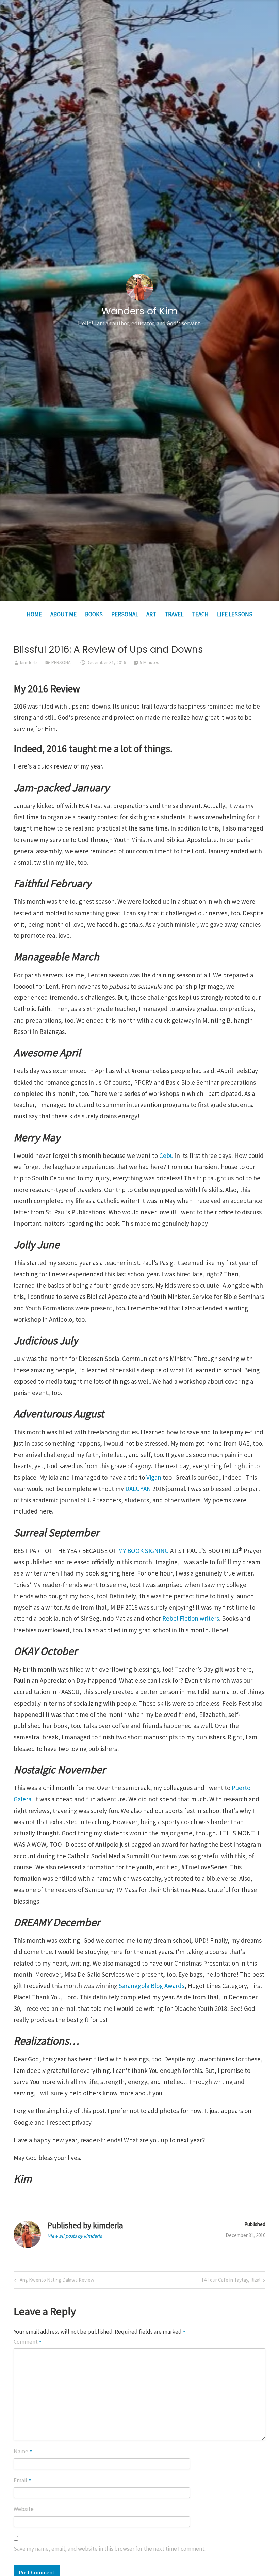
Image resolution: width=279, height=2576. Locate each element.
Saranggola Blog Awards (152, 1986)
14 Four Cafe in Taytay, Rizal (231, 2281)
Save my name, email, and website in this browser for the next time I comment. (110, 2549)
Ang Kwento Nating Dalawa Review (56, 2281)
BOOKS (94, 614)
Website (24, 2509)
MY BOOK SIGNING (143, 1551)
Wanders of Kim (139, 311)
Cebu (167, 1155)
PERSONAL (125, 614)
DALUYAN (139, 1489)
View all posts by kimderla (75, 2236)
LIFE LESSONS (235, 614)
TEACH (200, 614)
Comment (28, 2342)
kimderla (29, 662)
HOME (34, 614)
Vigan (154, 1477)
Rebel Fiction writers (191, 1618)
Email (22, 2480)
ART (151, 614)
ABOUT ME (63, 614)
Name (23, 2452)
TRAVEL (174, 614)
